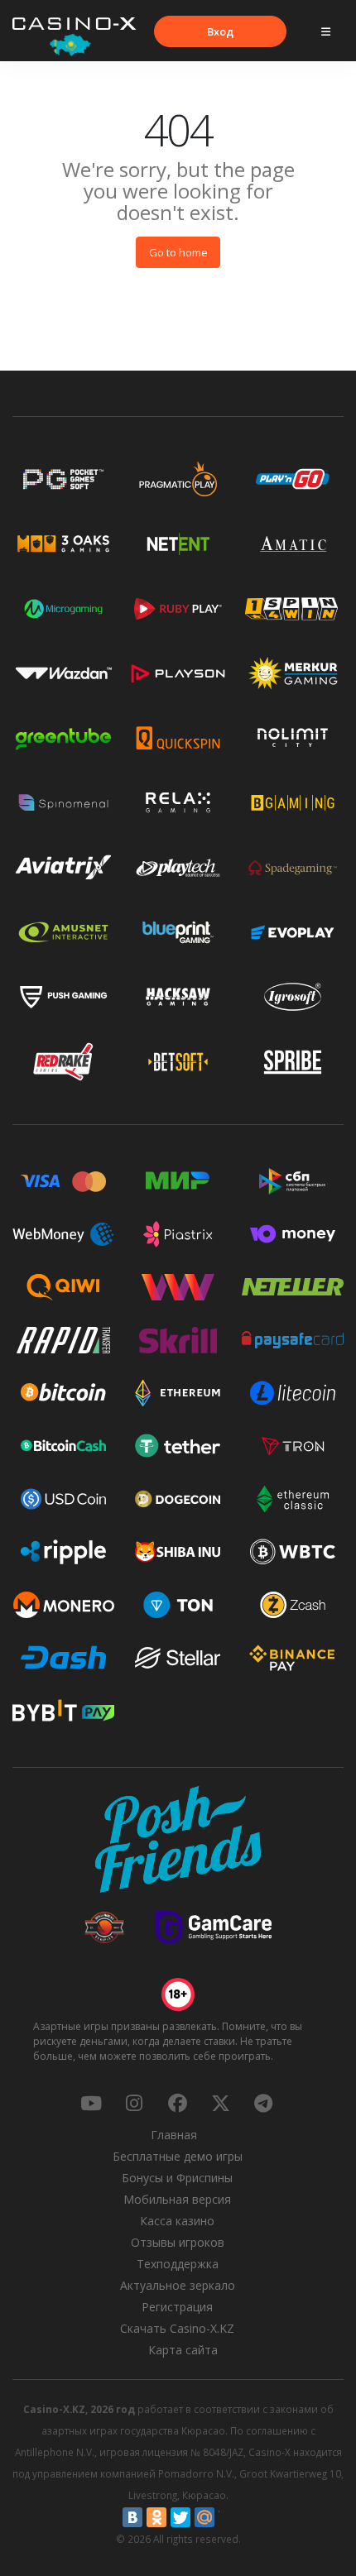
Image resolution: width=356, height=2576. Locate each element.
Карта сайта (183, 2350)
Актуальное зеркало (178, 2285)
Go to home (178, 252)
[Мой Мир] (204, 2517)
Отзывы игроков (178, 2242)
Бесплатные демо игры (178, 2156)
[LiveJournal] (229, 2517)
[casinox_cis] (134, 2103)
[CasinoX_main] (220, 2103)
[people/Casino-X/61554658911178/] (177, 2103)
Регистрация (177, 2307)
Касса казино (177, 2221)
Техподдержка (178, 2264)
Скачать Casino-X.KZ (177, 2328)
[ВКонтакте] (132, 2517)
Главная (174, 2135)
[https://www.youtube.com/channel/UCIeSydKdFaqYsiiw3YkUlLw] (91, 2103)
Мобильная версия (177, 2199)
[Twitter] (180, 2517)
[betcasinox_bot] (263, 2103)
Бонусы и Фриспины (177, 2178)
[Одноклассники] (156, 2517)
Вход (220, 31)
